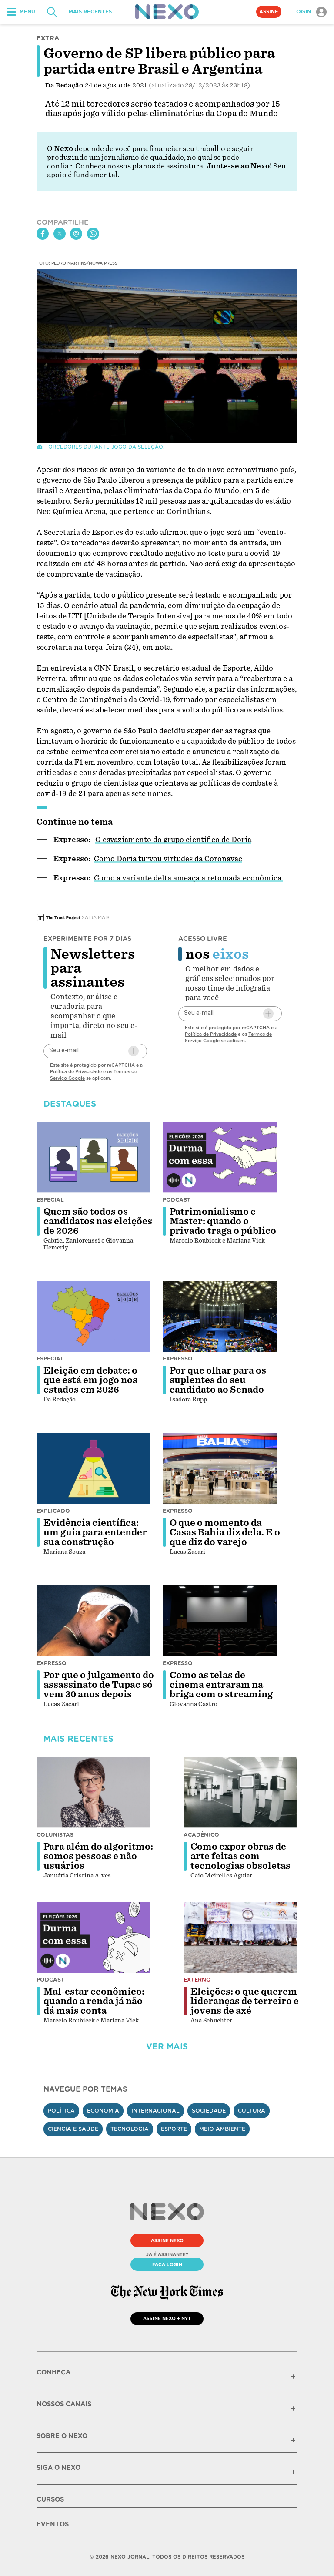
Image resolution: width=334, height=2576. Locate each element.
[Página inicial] (167, 12)
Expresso (178, 1359)
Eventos (53, 2524)
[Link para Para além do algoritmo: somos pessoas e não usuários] (94, 1792)
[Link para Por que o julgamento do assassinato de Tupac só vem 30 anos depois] (94, 1621)
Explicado (53, 1511)
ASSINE (269, 12)
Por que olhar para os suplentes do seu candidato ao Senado (218, 1380)
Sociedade (209, 2111)
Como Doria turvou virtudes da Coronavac (168, 859)
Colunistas (55, 1835)
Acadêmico (201, 1835)
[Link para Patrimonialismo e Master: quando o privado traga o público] (220, 1157)
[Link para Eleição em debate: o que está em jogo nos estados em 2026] (94, 1317)
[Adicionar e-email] (134, 1051)
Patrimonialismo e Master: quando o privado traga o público (223, 1221)
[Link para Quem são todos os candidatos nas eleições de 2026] (94, 1157)
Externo (197, 1980)
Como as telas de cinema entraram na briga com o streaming (221, 1685)
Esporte (174, 2129)
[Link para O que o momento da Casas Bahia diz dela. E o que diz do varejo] (220, 1468)
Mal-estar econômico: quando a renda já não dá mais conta (94, 2001)
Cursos (50, 2499)
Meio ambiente (222, 2129)
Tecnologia (130, 2129)
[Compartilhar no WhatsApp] (93, 234)
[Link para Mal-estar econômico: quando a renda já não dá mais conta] (94, 1938)
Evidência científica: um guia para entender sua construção (95, 1532)
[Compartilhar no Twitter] (60, 234)
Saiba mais (96, 917)
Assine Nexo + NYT (167, 2318)
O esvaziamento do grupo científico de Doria (173, 840)
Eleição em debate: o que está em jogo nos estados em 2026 (90, 1380)
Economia (103, 2111)
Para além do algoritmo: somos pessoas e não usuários (98, 1856)
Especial (50, 1200)
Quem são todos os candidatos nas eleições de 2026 (98, 1221)
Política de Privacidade (76, 1071)
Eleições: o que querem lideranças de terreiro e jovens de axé (245, 2001)
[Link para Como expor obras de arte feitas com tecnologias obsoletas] (240, 1792)
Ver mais (167, 2047)
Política (61, 2111)
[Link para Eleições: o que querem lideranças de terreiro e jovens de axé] (240, 1938)
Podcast (177, 1200)
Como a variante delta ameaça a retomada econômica (189, 878)
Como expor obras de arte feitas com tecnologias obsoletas (240, 1856)
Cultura (252, 2111)
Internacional (155, 2111)
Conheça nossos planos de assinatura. (140, 166)
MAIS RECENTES (90, 12)
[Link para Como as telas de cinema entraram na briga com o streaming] (220, 1621)
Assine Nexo (167, 2240)
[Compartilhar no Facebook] (43, 234)
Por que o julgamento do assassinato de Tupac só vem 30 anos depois (99, 1685)
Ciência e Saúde (73, 2129)
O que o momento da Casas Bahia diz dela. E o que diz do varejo (225, 1532)
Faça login (167, 2264)
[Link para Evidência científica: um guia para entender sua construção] (94, 1468)
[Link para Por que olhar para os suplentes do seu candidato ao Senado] (220, 1317)
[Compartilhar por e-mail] (76, 234)
